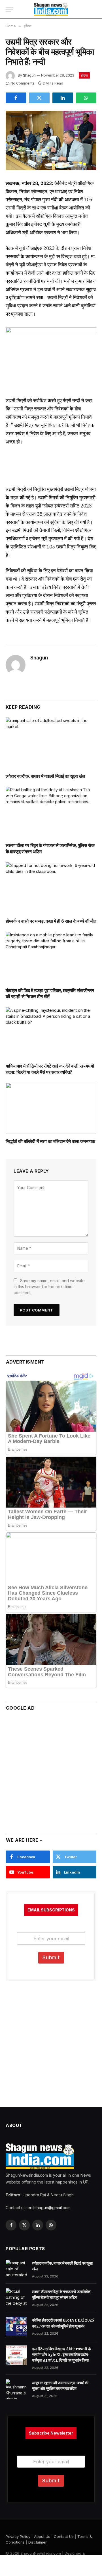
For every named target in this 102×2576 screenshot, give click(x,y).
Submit (51, 1958)
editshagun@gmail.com (49, 2208)
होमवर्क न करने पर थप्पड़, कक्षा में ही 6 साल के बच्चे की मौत (51, 921)
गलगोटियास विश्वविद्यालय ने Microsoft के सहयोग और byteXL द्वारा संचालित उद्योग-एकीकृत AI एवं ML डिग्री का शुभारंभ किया (61, 2355)
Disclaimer (38, 2542)
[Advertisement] (51, 1770)
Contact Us (64, 2536)
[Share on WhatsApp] (86, 98)
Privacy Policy (18, 2536)
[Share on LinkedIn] (63, 98)
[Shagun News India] (51, 9)
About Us (42, 2536)
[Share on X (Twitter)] (40, 98)
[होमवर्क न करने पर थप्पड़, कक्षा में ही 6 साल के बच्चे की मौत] (51, 888)
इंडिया (84, 75)
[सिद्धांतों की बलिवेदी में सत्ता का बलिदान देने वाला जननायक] (51, 1108)
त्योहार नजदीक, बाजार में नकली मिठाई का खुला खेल (45, 776)
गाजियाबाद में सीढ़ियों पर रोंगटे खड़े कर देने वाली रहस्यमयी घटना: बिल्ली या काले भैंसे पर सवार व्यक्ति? (50, 1069)
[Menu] (9, 9)
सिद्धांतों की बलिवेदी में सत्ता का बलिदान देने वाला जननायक (50, 1141)
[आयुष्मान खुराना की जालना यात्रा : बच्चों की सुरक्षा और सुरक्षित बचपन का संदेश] (16, 2389)
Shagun (29, 75)
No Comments (23, 83)
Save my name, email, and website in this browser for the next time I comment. (49, 1287)
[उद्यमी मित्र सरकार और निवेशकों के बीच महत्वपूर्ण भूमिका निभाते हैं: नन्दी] (51, 140)
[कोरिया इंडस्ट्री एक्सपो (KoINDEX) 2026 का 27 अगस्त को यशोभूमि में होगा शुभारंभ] (16, 2326)
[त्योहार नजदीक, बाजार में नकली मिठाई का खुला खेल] (51, 743)
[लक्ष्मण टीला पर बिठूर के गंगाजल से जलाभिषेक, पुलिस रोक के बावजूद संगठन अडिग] (51, 812)
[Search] (93, 9)
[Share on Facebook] (16, 98)
